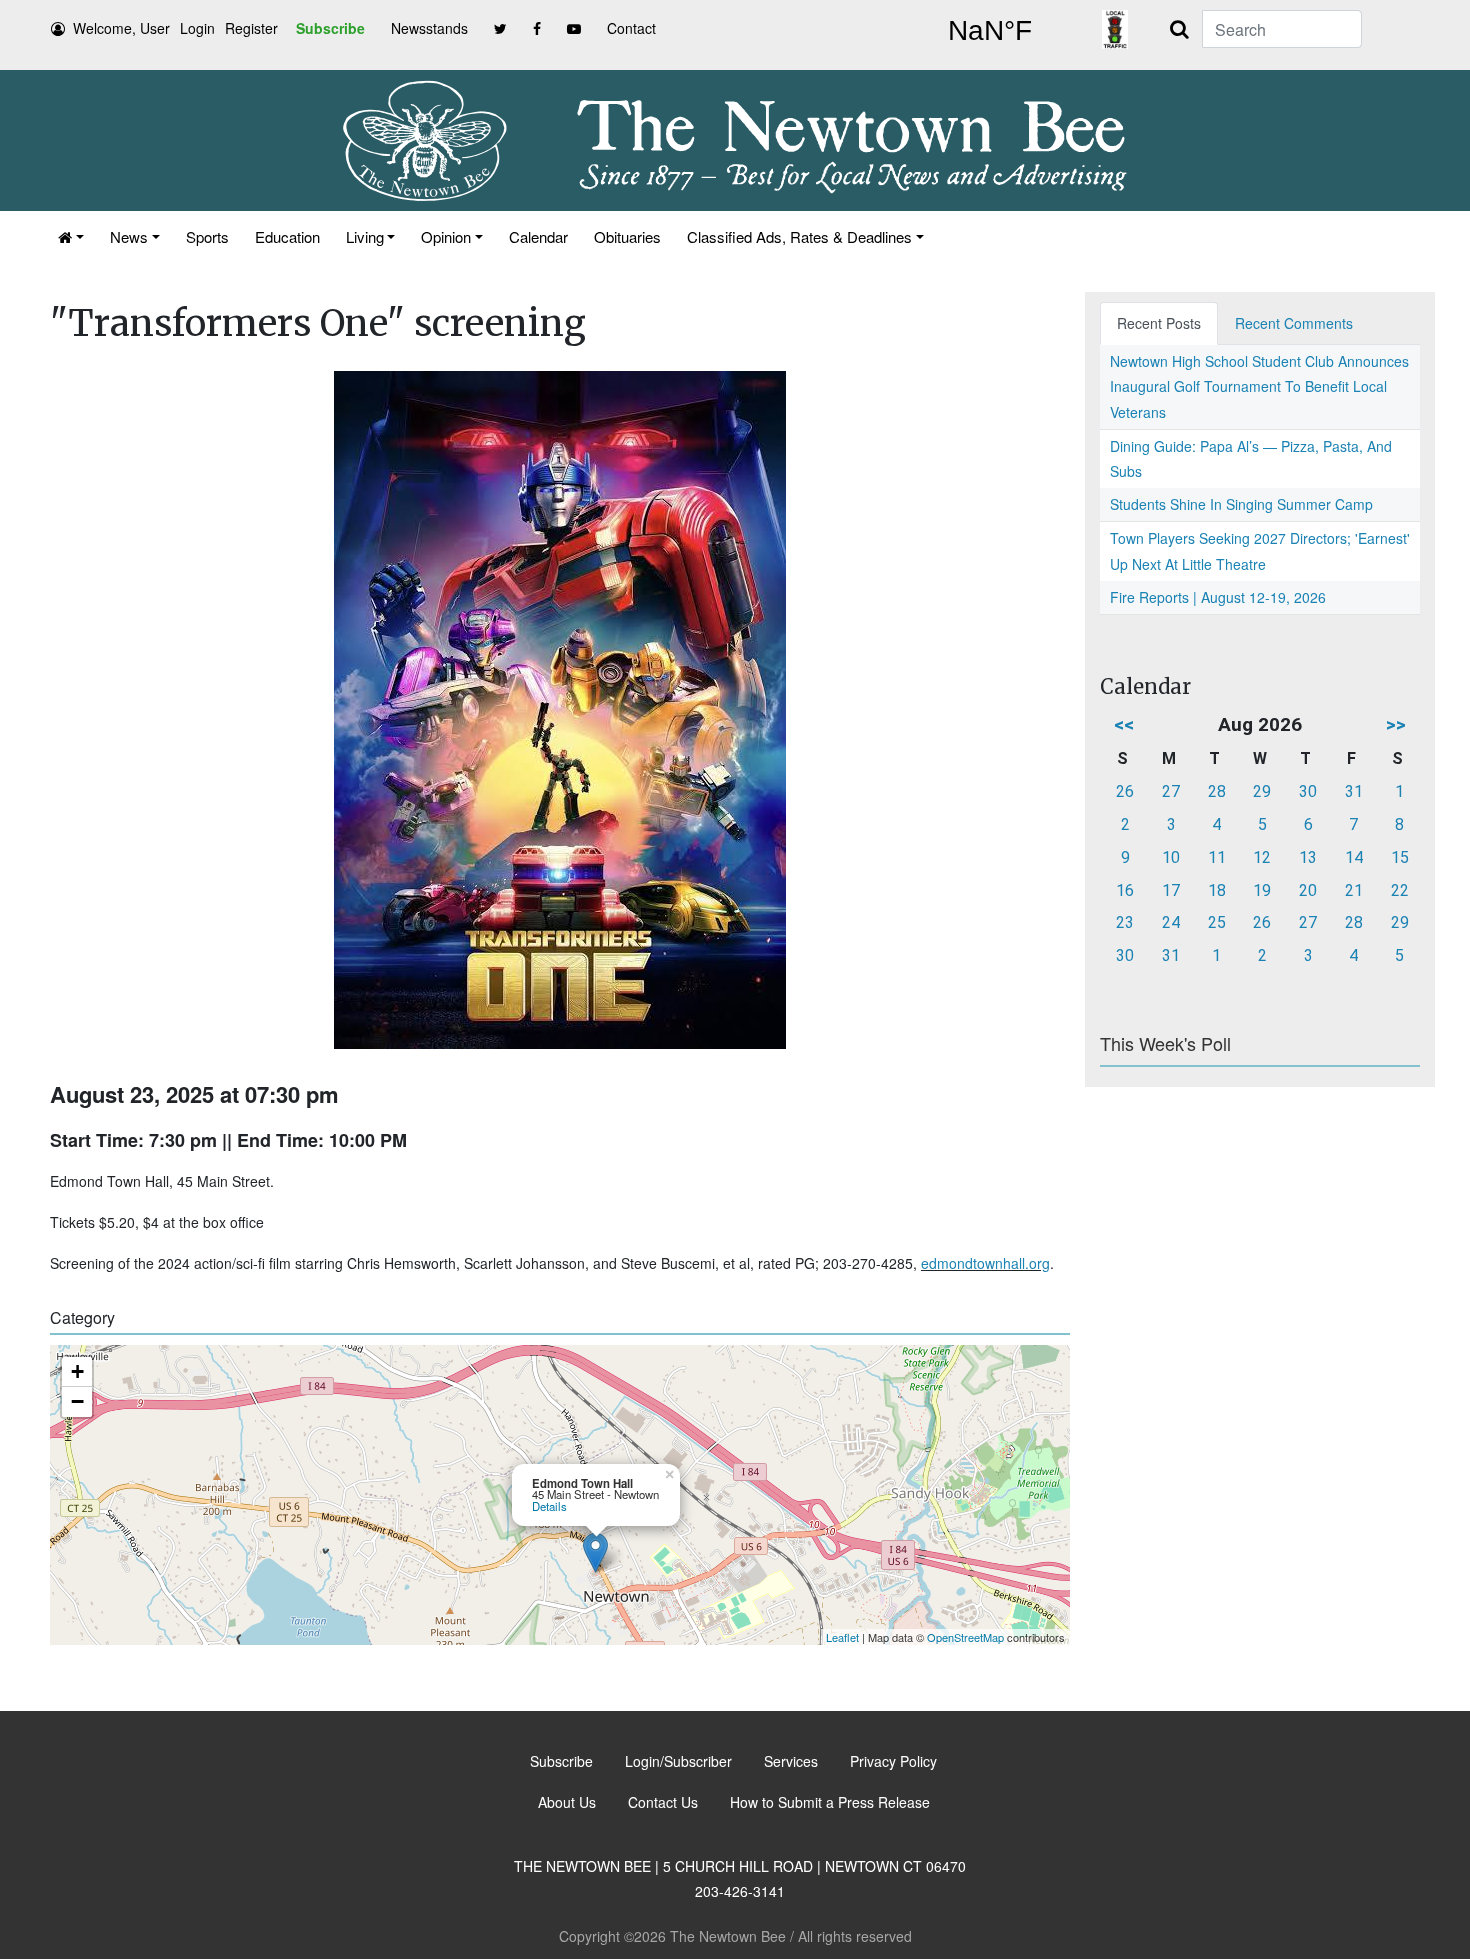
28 (1217, 791)
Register (251, 28)
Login (197, 28)
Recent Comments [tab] (1294, 323)
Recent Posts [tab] (1159, 323)
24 (1171, 922)
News (129, 236)
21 (1354, 890)
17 (1171, 890)
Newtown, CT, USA (990, 31)
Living (365, 236)
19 (1262, 890)
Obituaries (627, 236)
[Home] (71, 236)
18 (1217, 890)
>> (1396, 724)
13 (1308, 857)
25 (1217, 922)
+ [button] (77, 1371)
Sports (207, 236)
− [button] (77, 1401)
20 (1308, 890)
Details (549, 1506)
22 (1400, 890)
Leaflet (842, 1637)
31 (1354, 791)
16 (1125, 890)
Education (287, 236)
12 (1262, 857)
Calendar (538, 236)
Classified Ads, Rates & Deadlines (799, 236)
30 (1308, 791)
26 (1125, 791)
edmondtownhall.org (985, 1263)
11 (1217, 857)
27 (1171, 791)
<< (1124, 724)
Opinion (446, 236)
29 (1262, 791)
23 (1125, 922)
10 (1171, 857)
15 (1400, 857)
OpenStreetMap (965, 1637)
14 (1354, 857)
